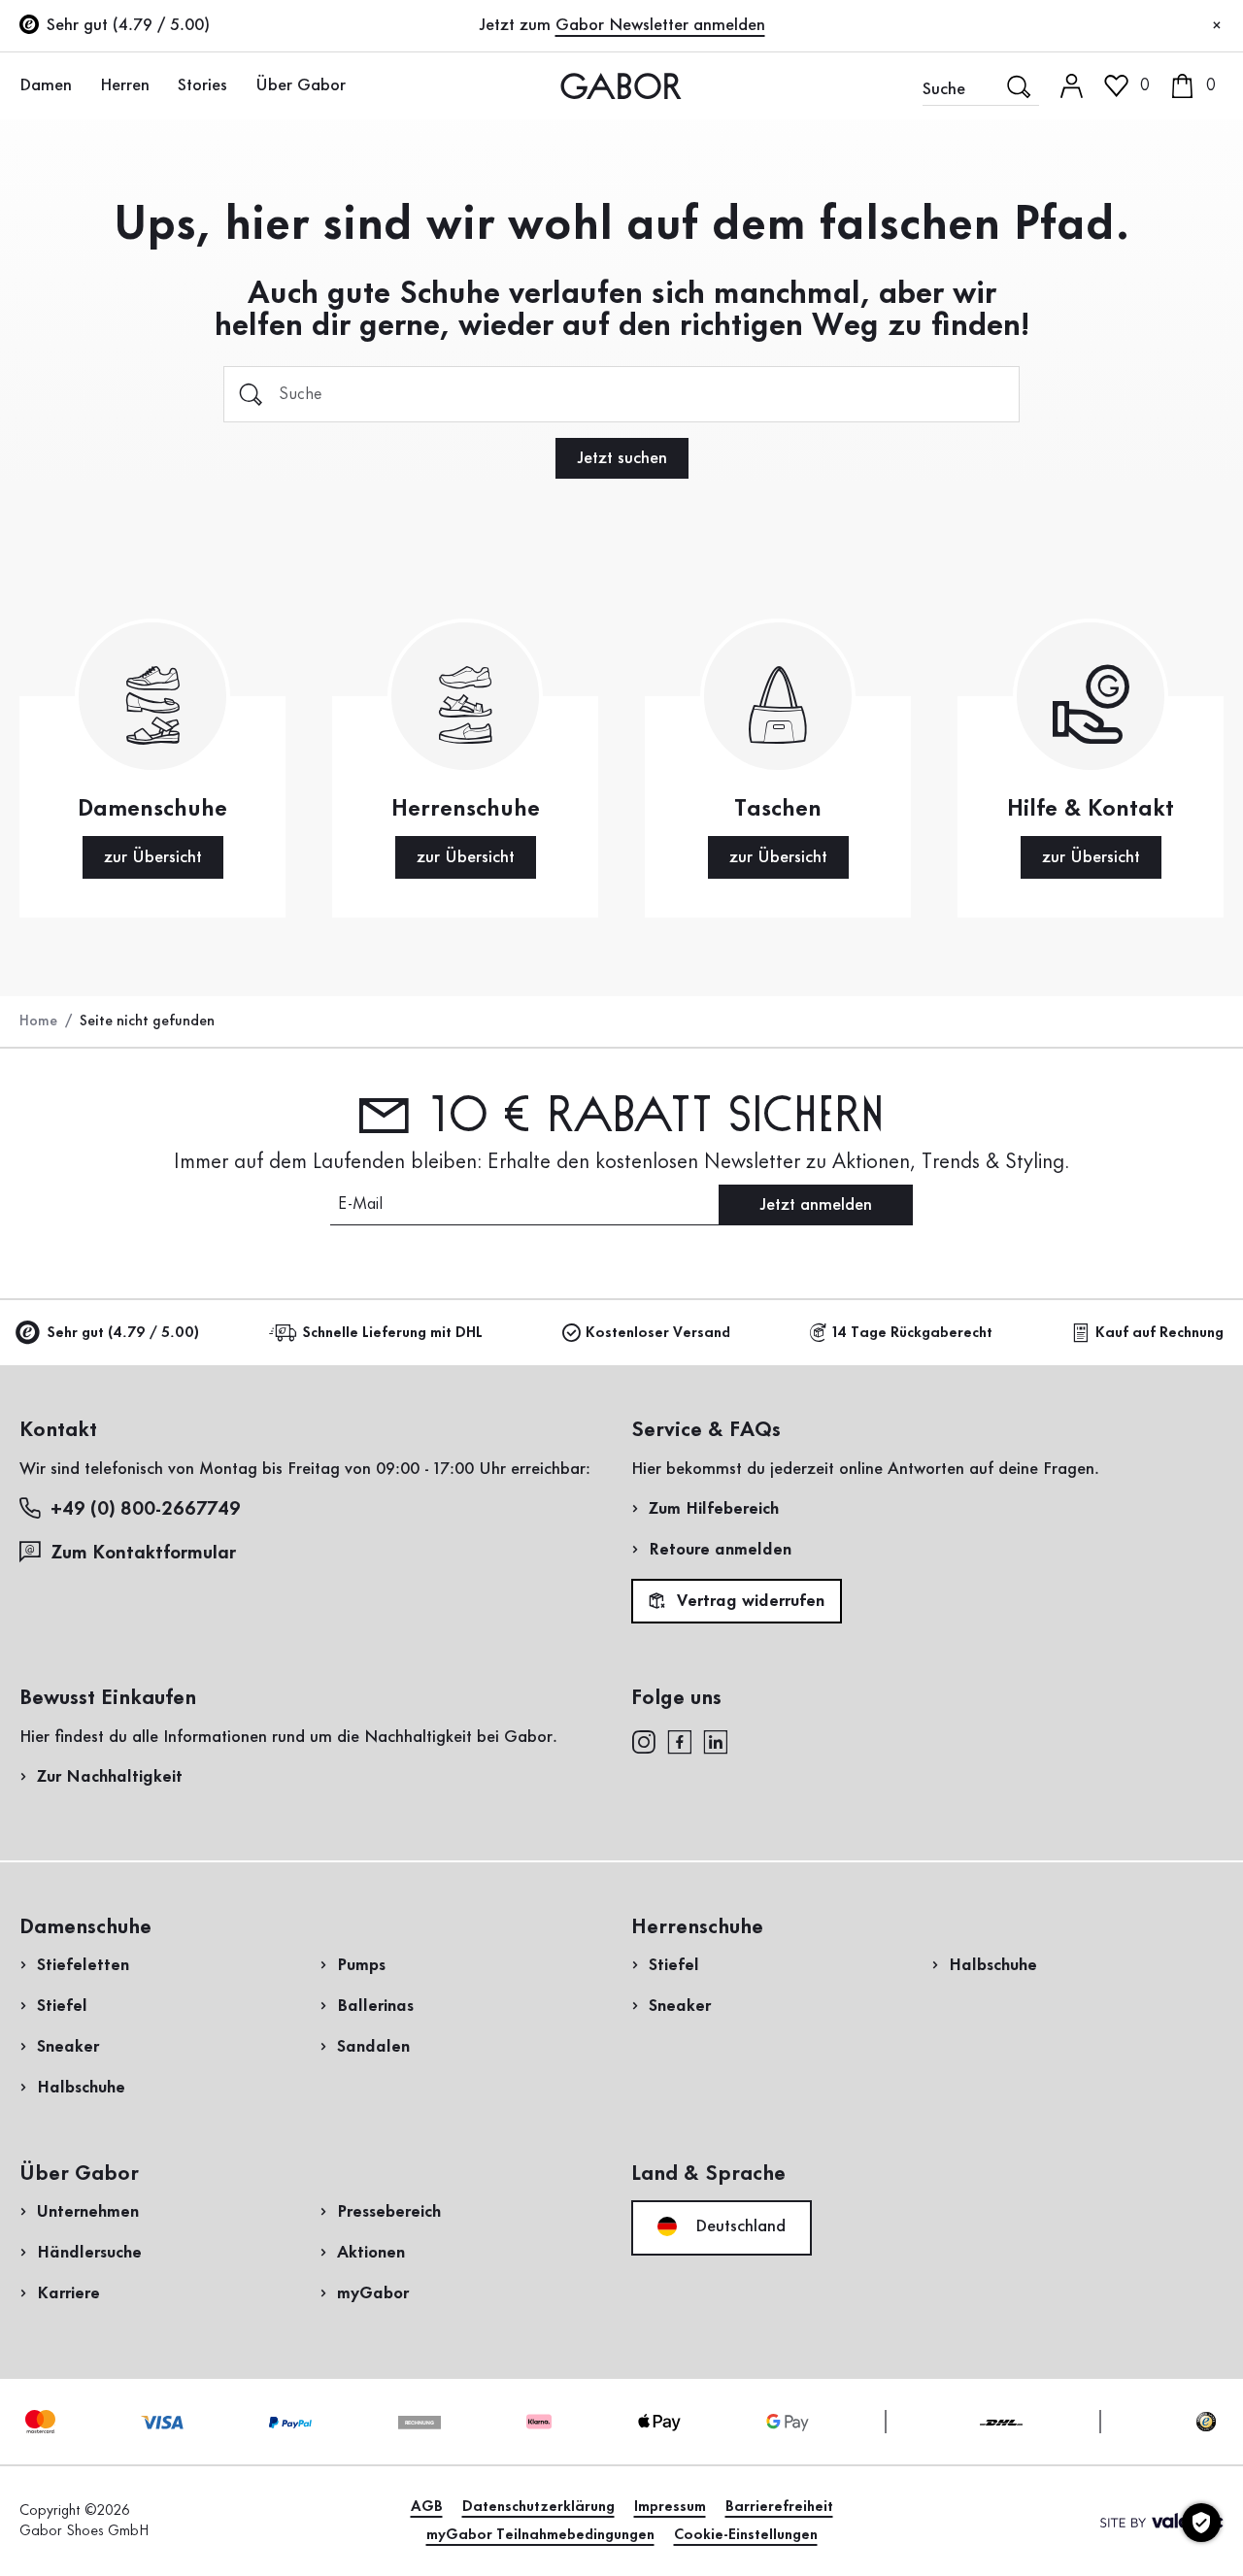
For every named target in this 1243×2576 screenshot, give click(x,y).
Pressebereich (389, 2212)
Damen (46, 85)
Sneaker (68, 2047)
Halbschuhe (81, 2088)
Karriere (68, 2293)
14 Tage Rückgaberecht (912, 1333)
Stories (202, 85)
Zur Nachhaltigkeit (110, 1777)
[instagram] (643, 1741)
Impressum (670, 2507)
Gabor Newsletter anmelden (660, 25)
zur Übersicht (153, 857)
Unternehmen (88, 2212)
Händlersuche (89, 2253)
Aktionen (371, 2253)
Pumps (361, 1965)
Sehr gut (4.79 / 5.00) (123, 1333)
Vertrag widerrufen (748, 1602)
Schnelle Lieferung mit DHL (392, 1333)
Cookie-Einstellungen (746, 2535)
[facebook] (680, 1741)
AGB (427, 2507)
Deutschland (738, 2226)
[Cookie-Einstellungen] (1201, 2523)
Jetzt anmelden (816, 1205)
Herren (125, 85)
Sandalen (373, 2047)
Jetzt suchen (622, 458)
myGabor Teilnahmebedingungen (540, 2535)
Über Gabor (301, 85)
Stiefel (62, 2006)
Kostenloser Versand (658, 1333)
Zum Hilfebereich (714, 1509)
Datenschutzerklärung (538, 2507)
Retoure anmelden (720, 1550)
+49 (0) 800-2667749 (146, 1510)
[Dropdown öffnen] (83, 84)
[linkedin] (716, 1741)
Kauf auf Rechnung (1159, 1333)
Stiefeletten (83, 1965)
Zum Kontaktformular (146, 1554)
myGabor (373, 2293)
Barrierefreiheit (779, 2507)
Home (38, 1021)
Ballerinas (375, 2006)
